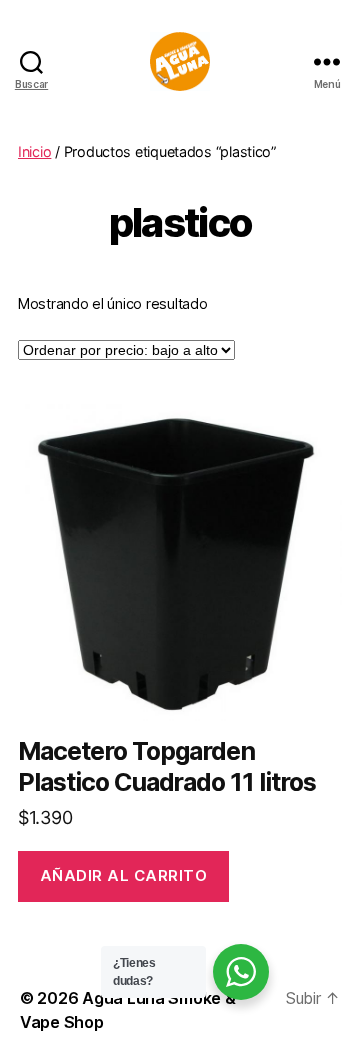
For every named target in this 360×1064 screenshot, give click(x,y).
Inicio (34, 151)
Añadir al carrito (124, 875)
